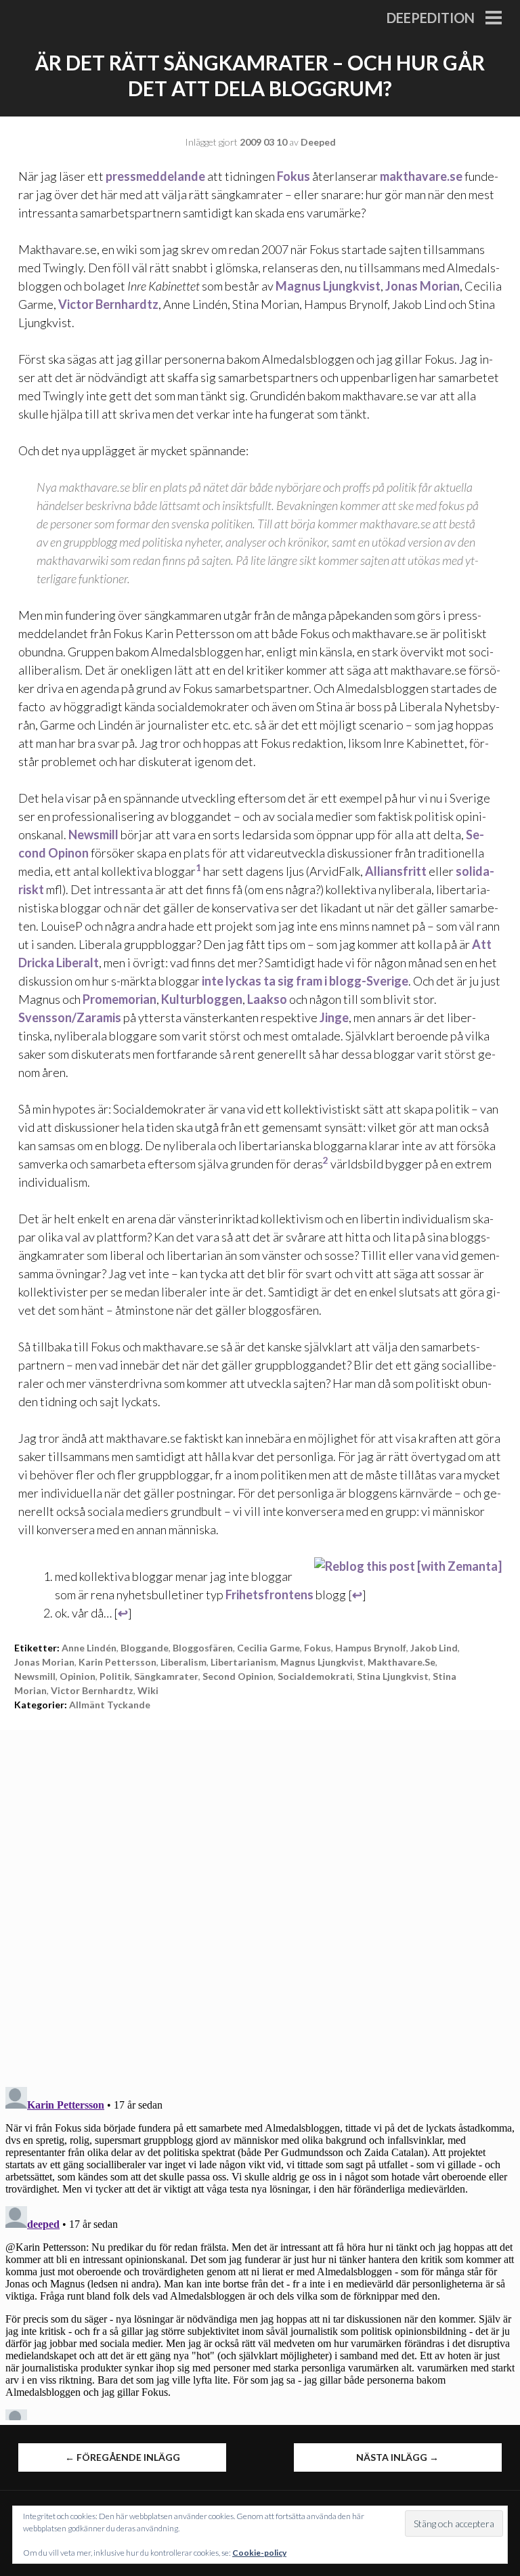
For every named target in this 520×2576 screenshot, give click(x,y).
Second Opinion (238, 1676)
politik (115, 1676)
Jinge (334, 1017)
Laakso (267, 999)
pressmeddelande (155, 176)
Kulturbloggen (202, 999)
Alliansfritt (396, 871)
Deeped (318, 142)
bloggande (145, 1648)
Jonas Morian (422, 286)
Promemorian (120, 999)
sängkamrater (166, 1676)
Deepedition (431, 18)
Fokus (294, 176)
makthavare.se (421, 176)
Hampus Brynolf (371, 1648)
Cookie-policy (259, 2553)
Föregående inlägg (123, 2457)
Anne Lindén (89, 1648)
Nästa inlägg (397, 2457)
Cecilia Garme (268, 1648)
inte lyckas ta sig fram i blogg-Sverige (305, 981)
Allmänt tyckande (110, 1705)
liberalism (183, 1662)
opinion (78, 1676)
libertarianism (243, 1662)
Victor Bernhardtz (108, 304)
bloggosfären (203, 1648)
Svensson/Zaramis (70, 1017)
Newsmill (93, 835)
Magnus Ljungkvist (328, 286)
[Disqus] (260, 1899)
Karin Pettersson (117, 1662)
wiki (148, 1690)
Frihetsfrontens (269, 1595)
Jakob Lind (434, 1648)
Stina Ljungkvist (393, 1676)
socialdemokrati (315, 1676)
